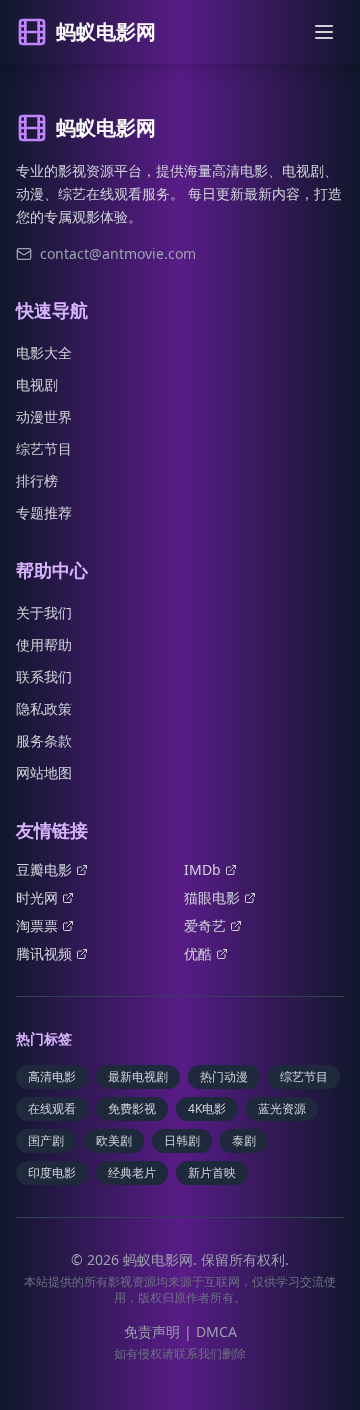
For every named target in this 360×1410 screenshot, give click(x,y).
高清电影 (52, 1076)
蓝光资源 (282, 1108)
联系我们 (44, 676)
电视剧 (37, 384)
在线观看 (52, 1108)
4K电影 (207, 1108)
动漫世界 (44, 416)
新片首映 (212, 1172)
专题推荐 (44, 512)
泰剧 (244, 1140)
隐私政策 (44, 708)
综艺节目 (44, 448)
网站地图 (44, 772)
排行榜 (37, 480)
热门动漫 (224, 1076)
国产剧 (46, 1140)
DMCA (216, 1331)
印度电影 (52, 1172)
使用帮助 (44, 644)
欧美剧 (114, 1140)
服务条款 (44, 740)
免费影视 (132, 1108)
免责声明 (152, 1331)
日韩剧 (182, 1140)
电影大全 (44, 352)
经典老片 (132, 1172)
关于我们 (44, 612)
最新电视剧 (138, 1076)
